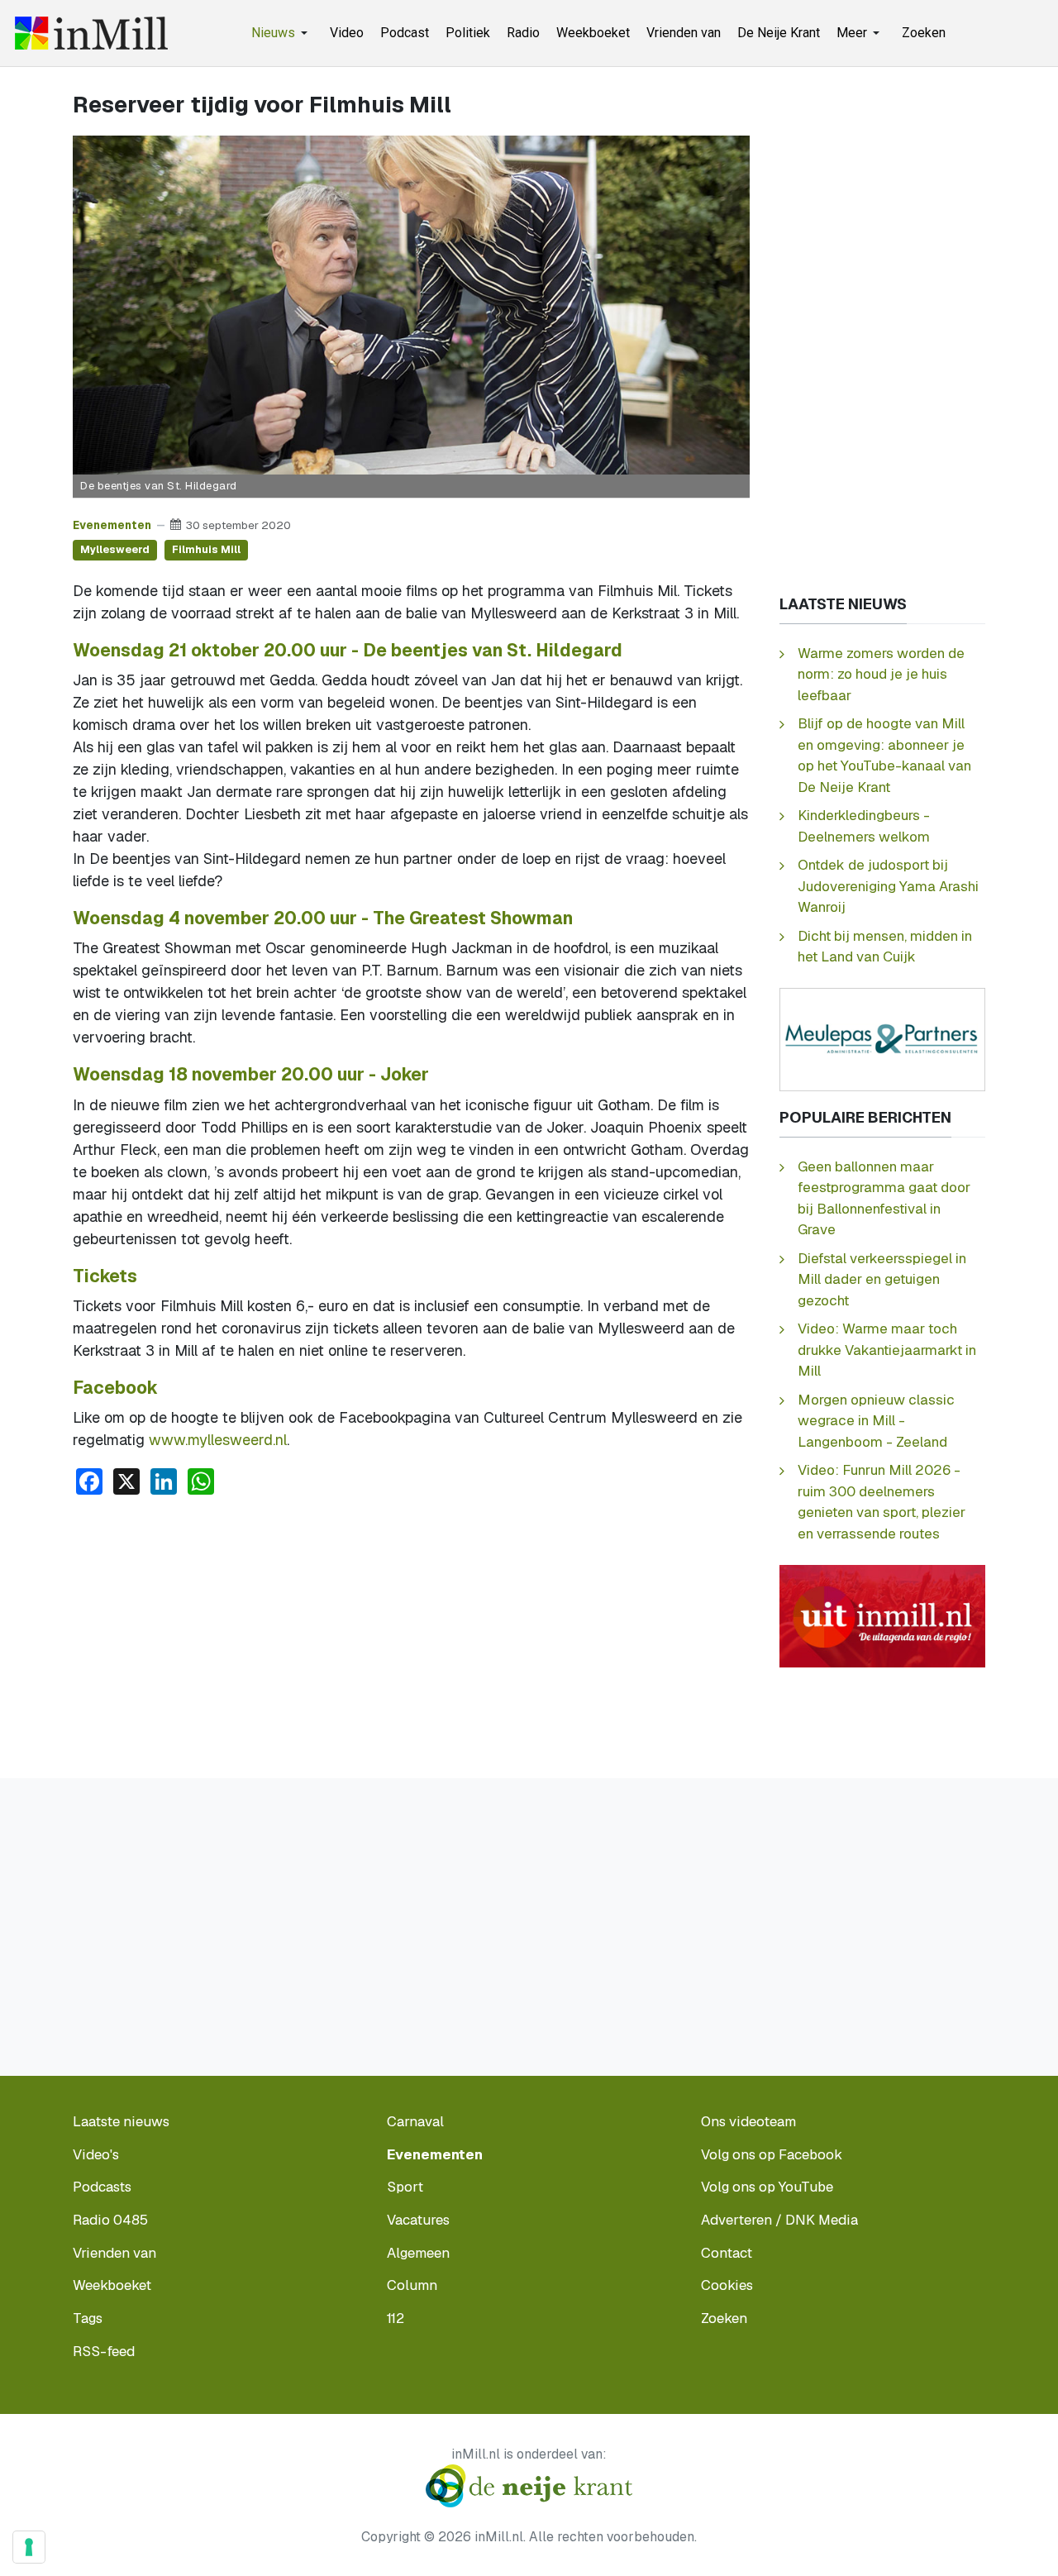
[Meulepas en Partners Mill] (882, 1038)
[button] (282, 33)
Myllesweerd (115, 549)
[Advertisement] (411, 1633)
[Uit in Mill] (882, 1615)
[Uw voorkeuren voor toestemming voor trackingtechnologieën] (29, 2547)
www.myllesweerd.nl (218, 1440)
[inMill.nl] (91, 33)
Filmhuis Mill (206, 549)
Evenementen (112, 525)
